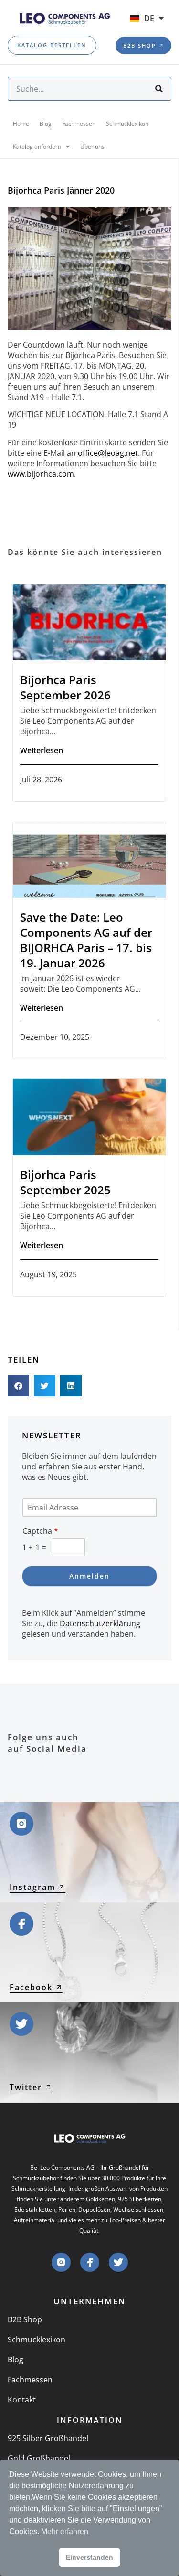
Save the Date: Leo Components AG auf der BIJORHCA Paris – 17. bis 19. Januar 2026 (86, 940)
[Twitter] (118, 2262)
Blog (46, 124)
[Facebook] (90, 2262)
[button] (18, 1386)
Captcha (40, 1531)
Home (21, 124)
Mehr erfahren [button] (65, 2531)
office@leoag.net (108, 453)
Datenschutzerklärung (100, 1623)
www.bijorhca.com (41, 474)
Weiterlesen (42, 750)
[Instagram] (61, 2262)
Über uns (92, 147)
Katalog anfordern (37, 147)
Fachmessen (79, 124)
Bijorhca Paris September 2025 (65, 1182)
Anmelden (89, 1576)
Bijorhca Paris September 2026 (65, 687)
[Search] (159, 89)
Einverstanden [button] (89, 2557)
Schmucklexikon (127, 124)
